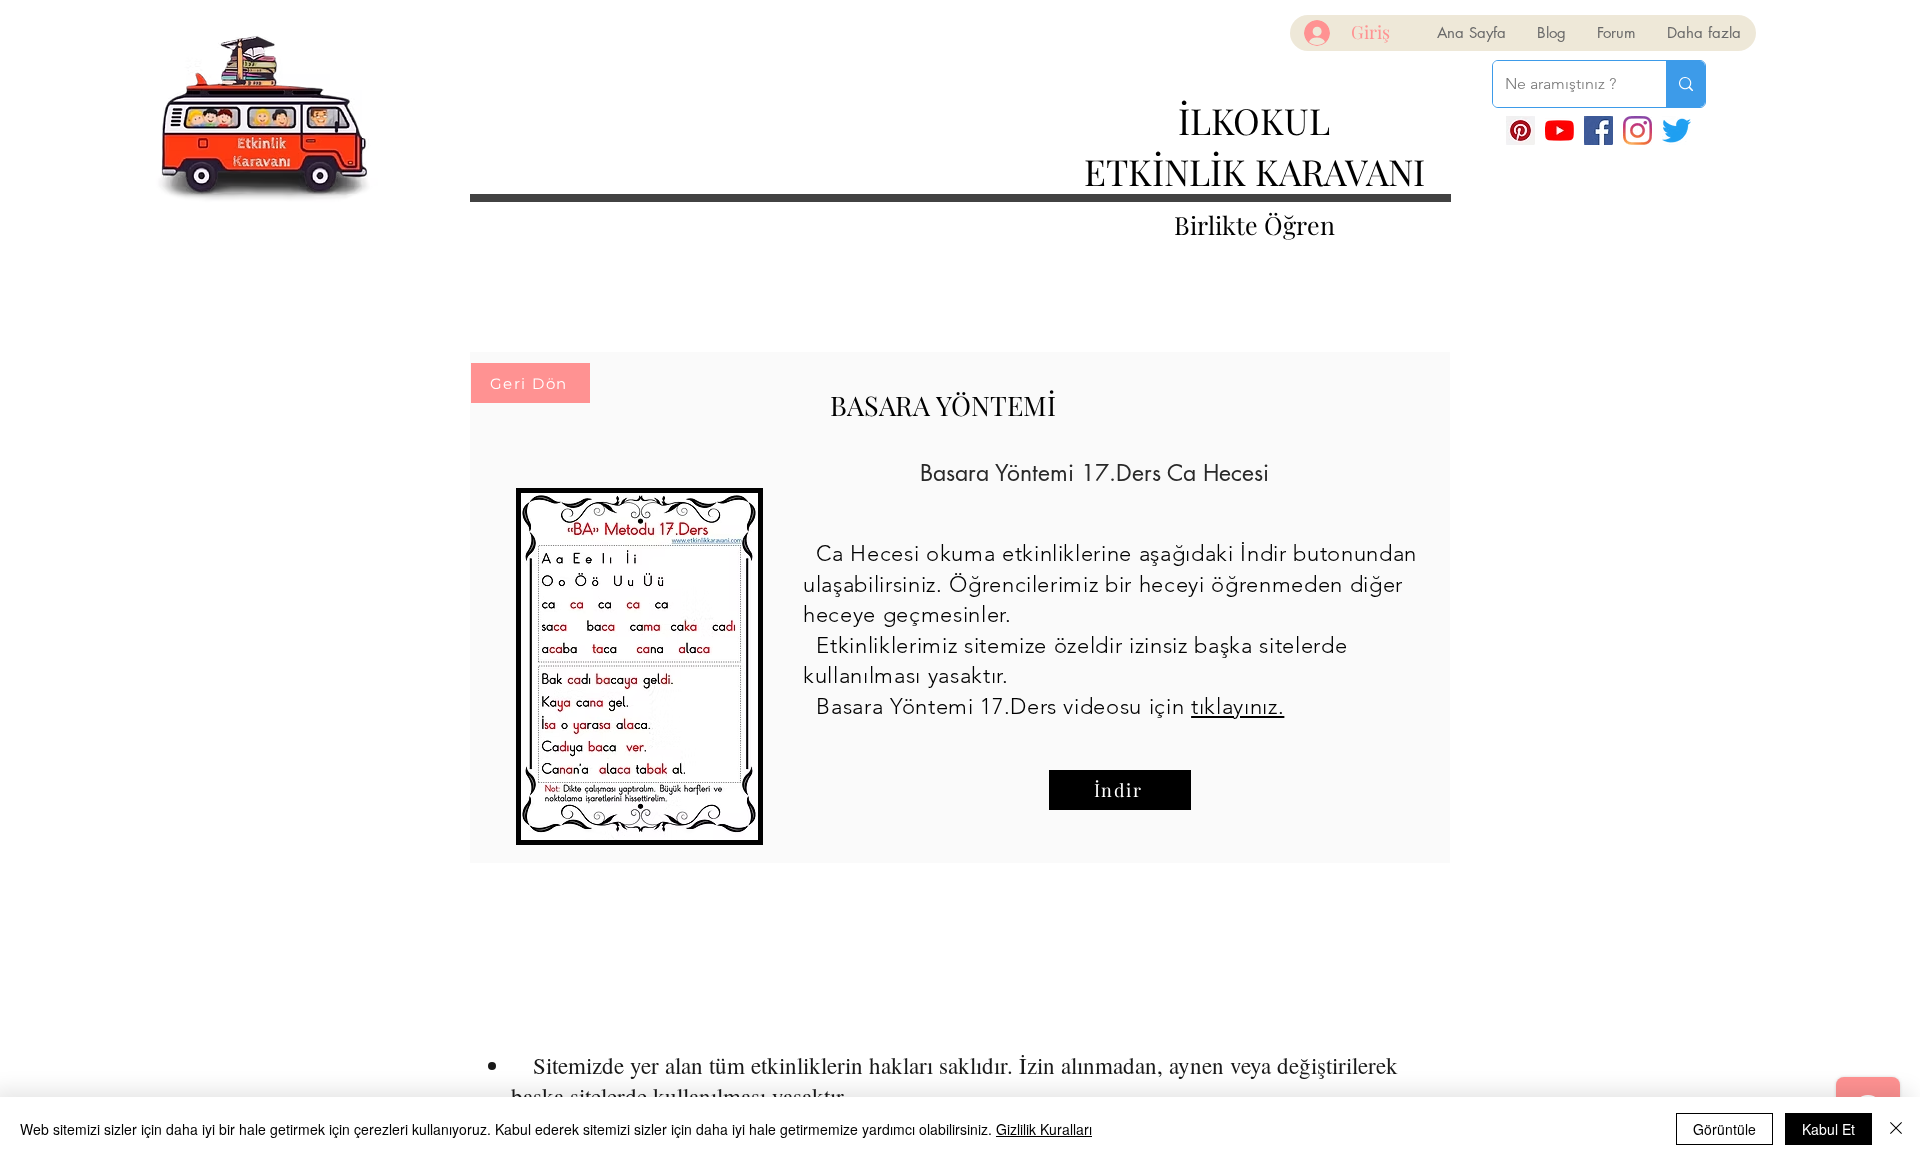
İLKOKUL (1254, 120)
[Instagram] (1637, 130)
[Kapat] (1896, 1129)
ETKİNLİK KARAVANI (1254, 171)
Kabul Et (1828, 1129)
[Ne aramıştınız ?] (1685, 84)
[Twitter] (1676, 130)
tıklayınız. (1237, 706)
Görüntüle (1724, 1129)
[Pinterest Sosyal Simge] (1520, 130)
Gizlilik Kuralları (1044, 1129)
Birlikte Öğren (1254, 224)
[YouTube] (1559, 130)
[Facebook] (1598, 130)
